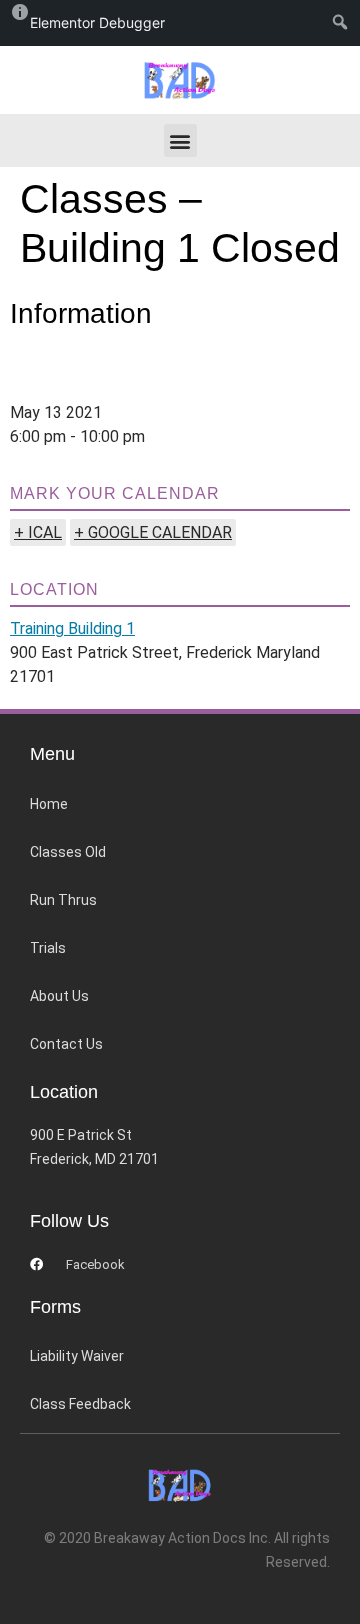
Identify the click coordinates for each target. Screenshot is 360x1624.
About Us (59, 996)
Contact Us (66, 1044)
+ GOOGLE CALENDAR (153, 532)
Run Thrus (63, 900)
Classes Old (68, 852)
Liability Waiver (77, 1356)
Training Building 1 (72, 628)
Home (49, 804)
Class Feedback (80, 1404)
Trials (48, 948)
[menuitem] (344, 23)
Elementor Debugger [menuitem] (97, 22)
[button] (180, 140)
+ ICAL (38, 532)
